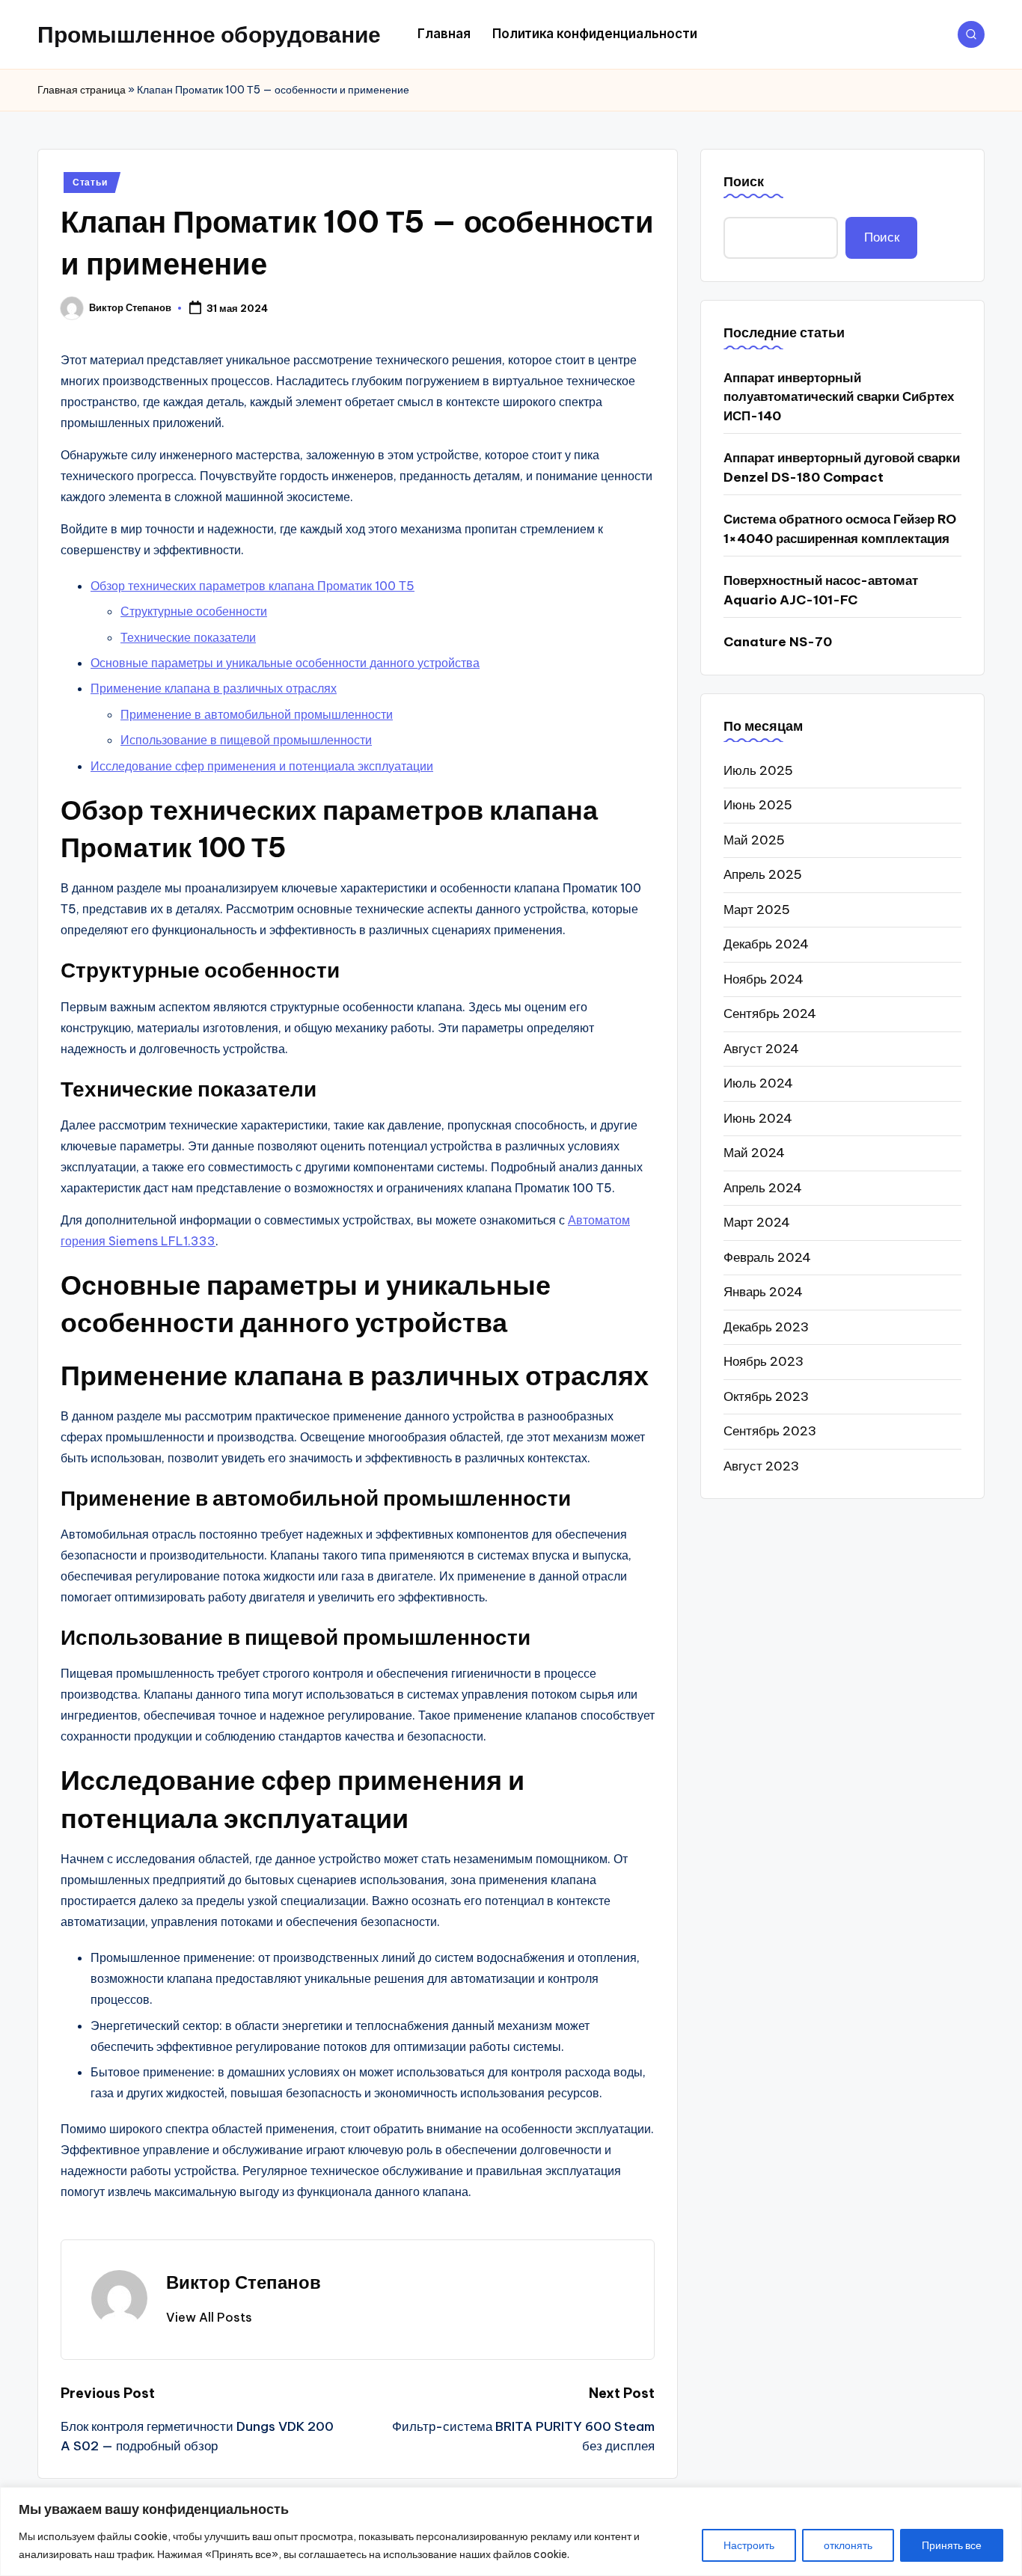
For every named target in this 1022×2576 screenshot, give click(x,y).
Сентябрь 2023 (770, 1431)
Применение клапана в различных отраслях (214, 688)
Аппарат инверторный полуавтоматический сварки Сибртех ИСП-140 (839, 396)
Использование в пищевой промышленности (246, 740)
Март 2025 (757, 909)
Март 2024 (757, 1222)
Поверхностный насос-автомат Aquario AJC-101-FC (821, 590)
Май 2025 (754, 839)
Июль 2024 (758, 1083)
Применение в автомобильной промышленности (257, 714)
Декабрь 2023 (766, 1326)
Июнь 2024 (758, 1117)
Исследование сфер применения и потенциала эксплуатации (262, 766)
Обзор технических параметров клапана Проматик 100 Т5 (253, 586)
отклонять (848, 2545)
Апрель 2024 (763, 1187)
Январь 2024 (763, 1292)
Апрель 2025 (763, 874)
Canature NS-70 (778, 642)
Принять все (952, 2545)
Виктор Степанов (244, 2282)
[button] (209, 2317)
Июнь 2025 (758, 805)
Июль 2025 (758, 770)
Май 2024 (754, 1153)
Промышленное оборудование (209, 34)
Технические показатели (188, 637)
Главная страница (82, 90)
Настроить (749, 2545)
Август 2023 (761, 1465)
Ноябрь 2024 (764, 978)
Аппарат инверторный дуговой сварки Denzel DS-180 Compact (842, 467)
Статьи (90, 182)
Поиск (744, 181)
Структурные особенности (194, 611)
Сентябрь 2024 (770, 1013)
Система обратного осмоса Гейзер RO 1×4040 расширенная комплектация (840, 529)
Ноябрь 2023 (764, 1361)
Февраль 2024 (767, 1257)
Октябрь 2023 (766, 1396)
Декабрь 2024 (766, 944)
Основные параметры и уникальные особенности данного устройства (285, 663)
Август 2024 (761, 1048)
